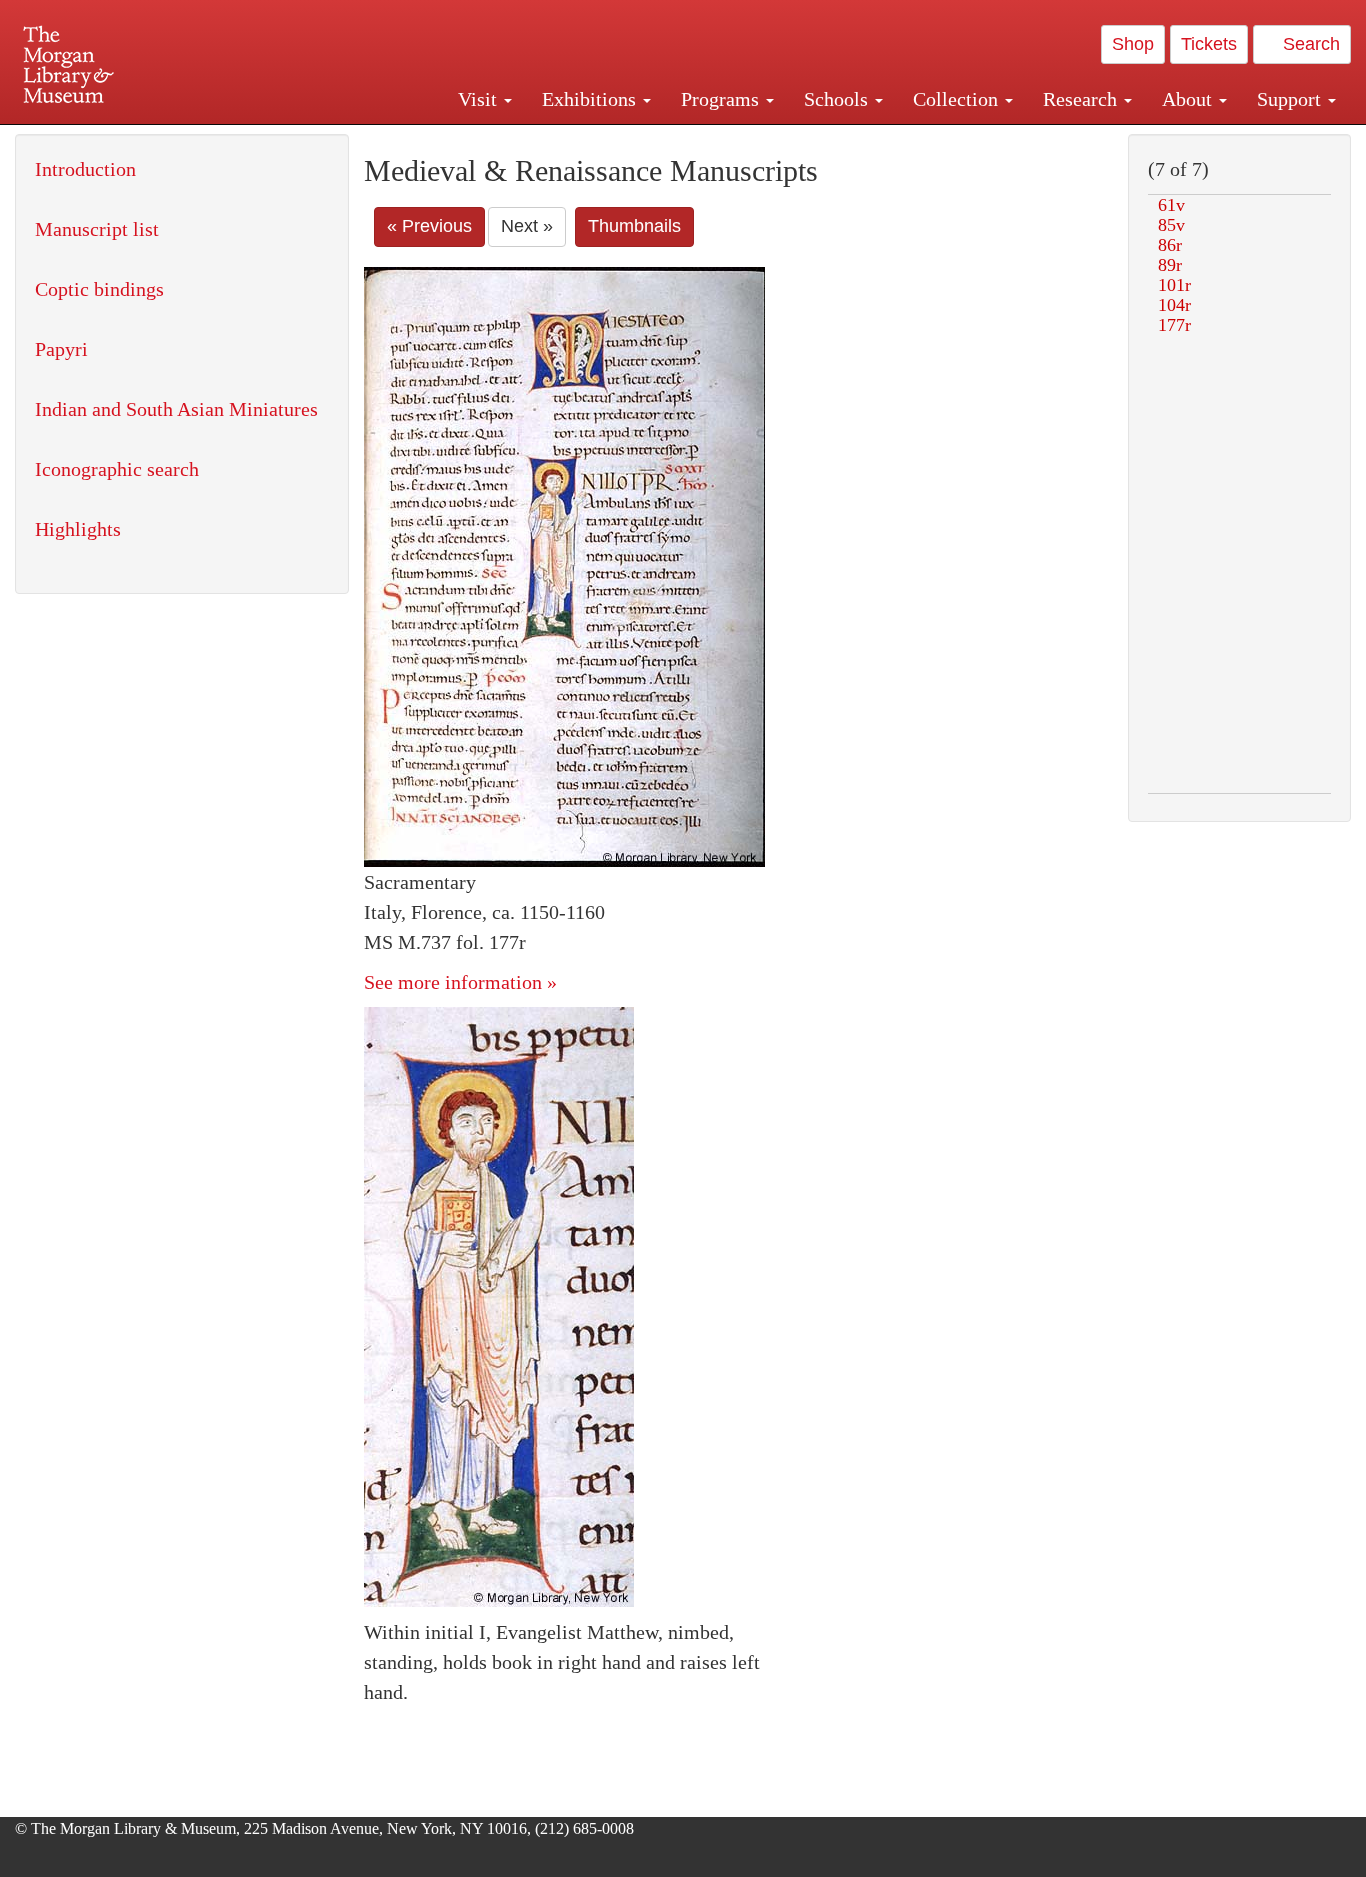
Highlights (78, 529)
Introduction (85, 169)
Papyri (61, 349)
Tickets (1209, 44)
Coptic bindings (99, 289)
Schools (838, 99)
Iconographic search (117, 469)
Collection (958, 99)
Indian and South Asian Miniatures (176, 409)
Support (1291, 99)
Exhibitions (591, 99)
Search (1309, 44)
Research (1082, 99)
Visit (480, 99)
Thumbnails (634, 226)
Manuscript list (97, 229)
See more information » (460, 982)
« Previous (429, 226)
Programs (722, 99)
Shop (1133, 44)
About (1189, 99)
